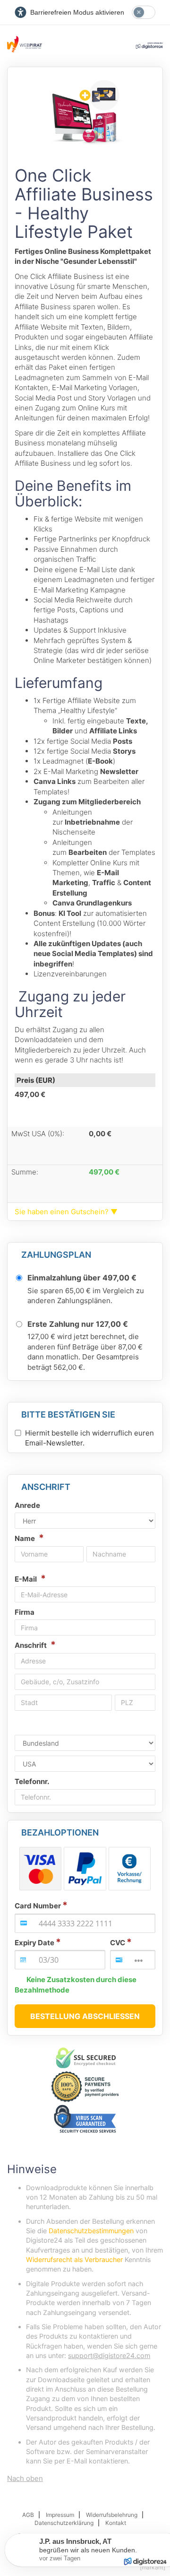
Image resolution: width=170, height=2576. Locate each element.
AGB (28, 2515)
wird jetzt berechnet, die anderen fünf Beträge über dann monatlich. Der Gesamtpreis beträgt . (85, 1352)
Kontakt (116, 2523)
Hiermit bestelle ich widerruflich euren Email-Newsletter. (89, 1438)
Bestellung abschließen (85, 2016)
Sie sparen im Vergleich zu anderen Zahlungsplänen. (86, 1296)
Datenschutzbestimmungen (91, 2231)
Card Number (38, 1906)
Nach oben (25, 2478)
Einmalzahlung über (82, 1278)
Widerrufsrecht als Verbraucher (74, 2259)
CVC (118, 1943)
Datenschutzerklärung (64, 2523)
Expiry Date (34, 1943)
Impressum (60, 2515)
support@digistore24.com (109, 2355)
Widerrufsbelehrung (112, 2515)
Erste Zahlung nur (78, 1324)
